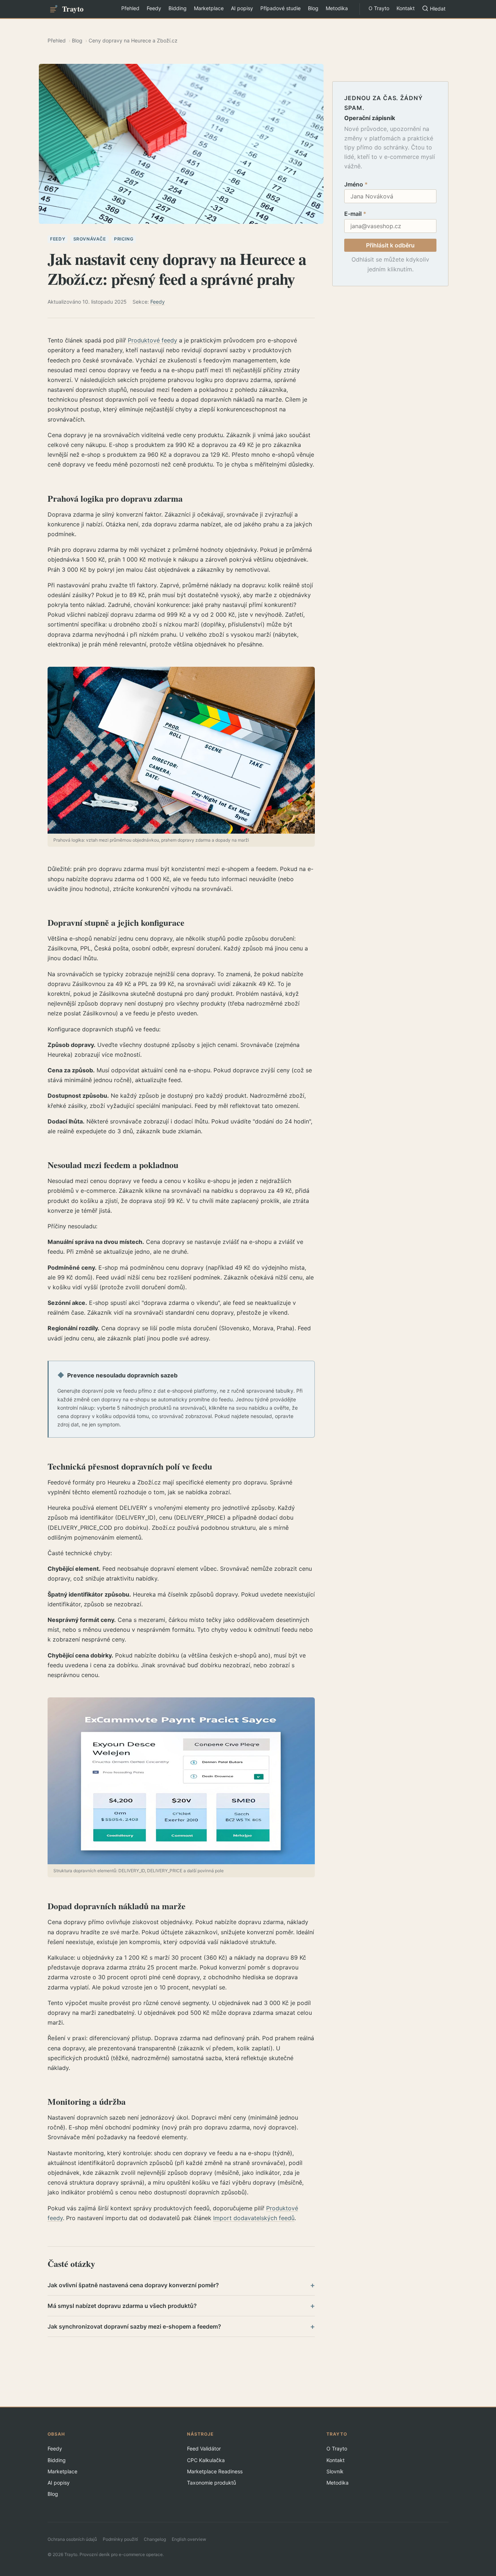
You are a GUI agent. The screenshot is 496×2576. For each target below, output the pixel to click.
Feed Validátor (204, 2448)
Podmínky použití (120, 2539)
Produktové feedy (153, 340)
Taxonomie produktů (212, 2483)
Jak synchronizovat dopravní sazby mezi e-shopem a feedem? (181, 2326)
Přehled (130, 8)
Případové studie (280, 8)
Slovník (335, 2471)
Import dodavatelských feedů (254, 2218)
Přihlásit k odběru (390, 245)
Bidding (178, 8)
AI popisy (242, 8)
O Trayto (379, 8)
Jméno (356, 184)
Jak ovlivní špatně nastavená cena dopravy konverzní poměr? (181, 2285)
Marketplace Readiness (215, 2471)
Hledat (438, 9)
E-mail (355, 214)
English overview (189, 2539)
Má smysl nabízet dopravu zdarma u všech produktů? (181, 2306)
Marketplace (209, 8)
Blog (313, 8)
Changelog (155, 2539)
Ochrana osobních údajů (72, 2539)
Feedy (154, 8)
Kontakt (406, 8)
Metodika (337, 8)
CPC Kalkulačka (206, 2460)
